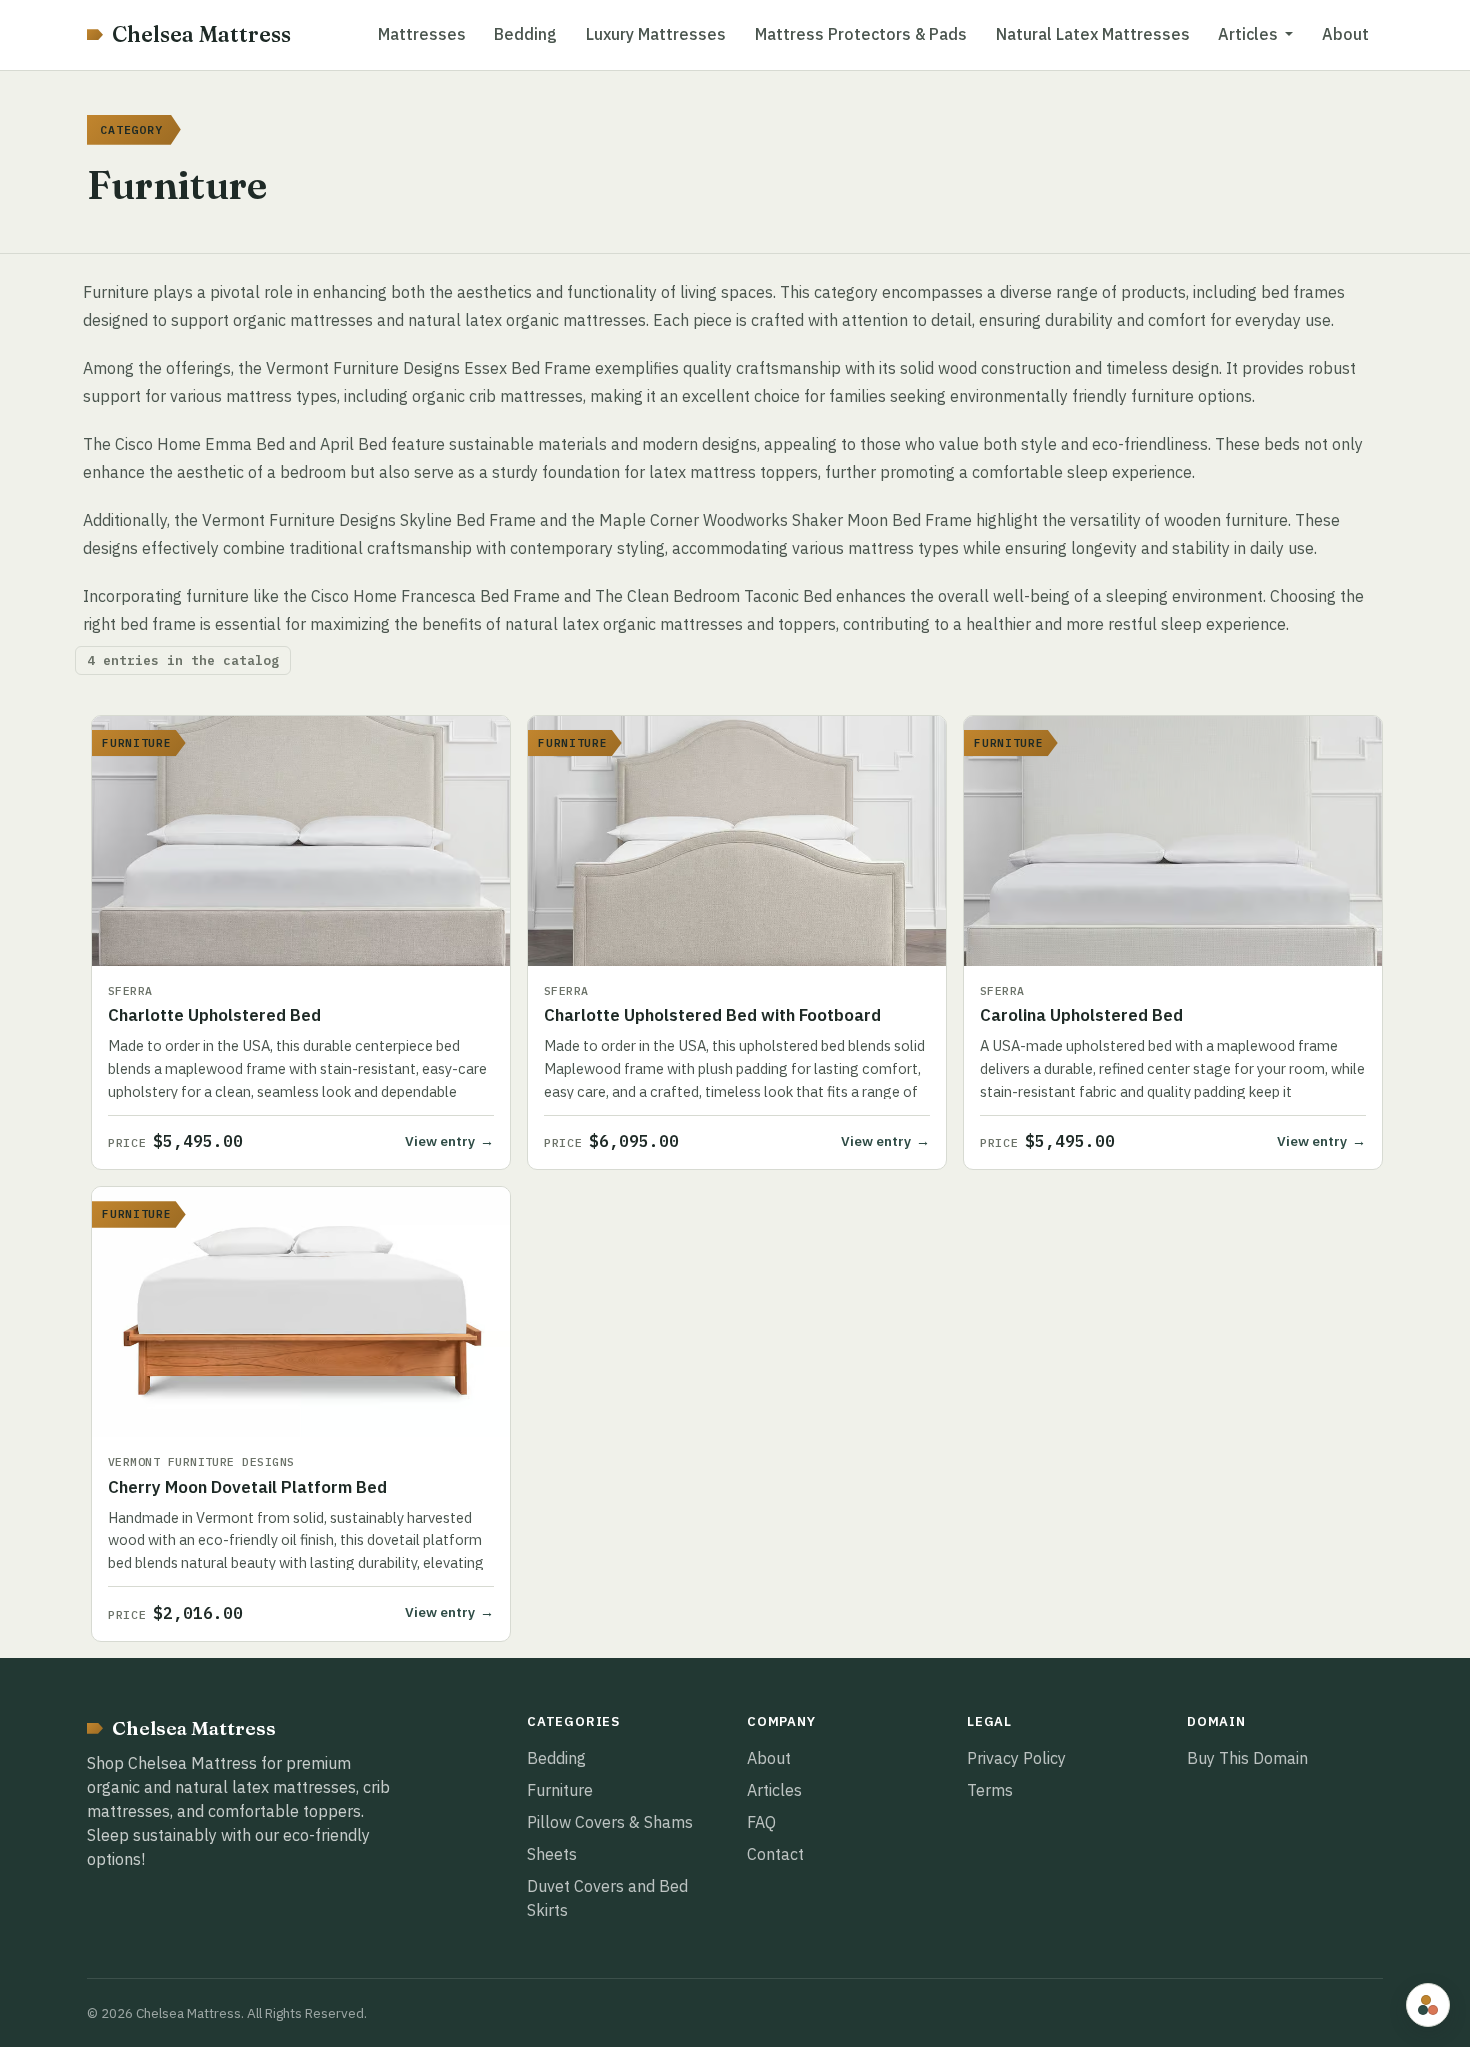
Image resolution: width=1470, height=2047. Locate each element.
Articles (774, 1790)
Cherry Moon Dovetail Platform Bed (247, 1487)
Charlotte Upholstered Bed (214, 1015)
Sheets (552, 1854)
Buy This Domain (1247, 1758)
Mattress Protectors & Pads (861, 34)
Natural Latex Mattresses (1093, 34)
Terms (990, 1790)
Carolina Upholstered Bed (1081, 1015)
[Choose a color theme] (1428, 2005)
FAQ (761, 1822)
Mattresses (422, 34)
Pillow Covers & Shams (610, 1822)
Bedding (525, 34)
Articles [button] (1248, 34)
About (1345, 34)
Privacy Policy (1016, 1758)
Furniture (560, 1790)
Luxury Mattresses (656, 34)
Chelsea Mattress (201, 34)
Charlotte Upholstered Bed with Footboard (712, 1015)
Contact (775, 1854)
